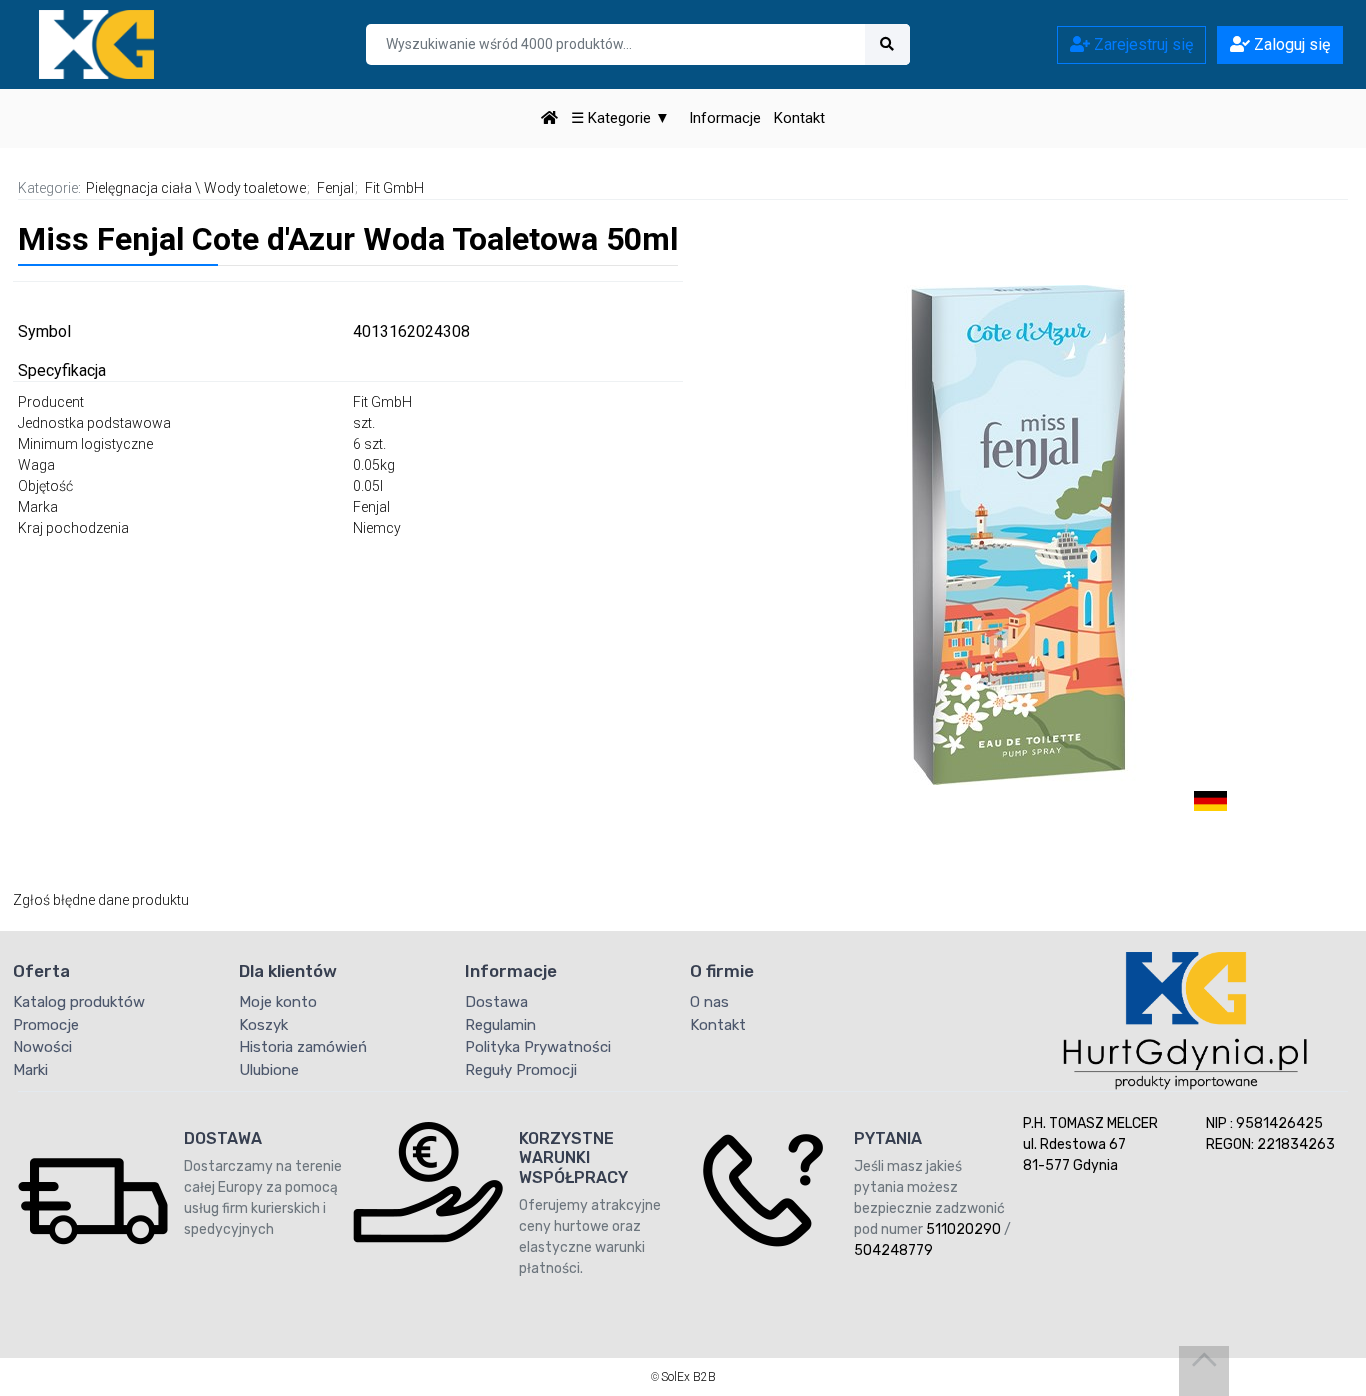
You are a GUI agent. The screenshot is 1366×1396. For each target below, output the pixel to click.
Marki (30, 1070)
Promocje (46, 1025)
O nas (709, 1002)
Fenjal (335, 188)
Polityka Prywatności (538, 1047)
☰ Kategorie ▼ (620, 118)
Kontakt (799, 118)
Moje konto (278, 1002)
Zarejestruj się (1141, 44)
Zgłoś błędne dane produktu (101, 900)
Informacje (725, 118)
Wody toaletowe (255, 188)
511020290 (963, 1229)
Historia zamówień (303, 1047)
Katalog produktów (79, 1002)
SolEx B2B (688, 1377)
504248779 (893, 1250)
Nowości (42, 1047)
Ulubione (269, 1070)
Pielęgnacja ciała (139, 188)
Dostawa (496, 1002)
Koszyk (263, 1025)
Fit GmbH (394, 188)
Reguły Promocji (521, 1070)
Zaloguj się (1290, 44)
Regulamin (500, 1025)
